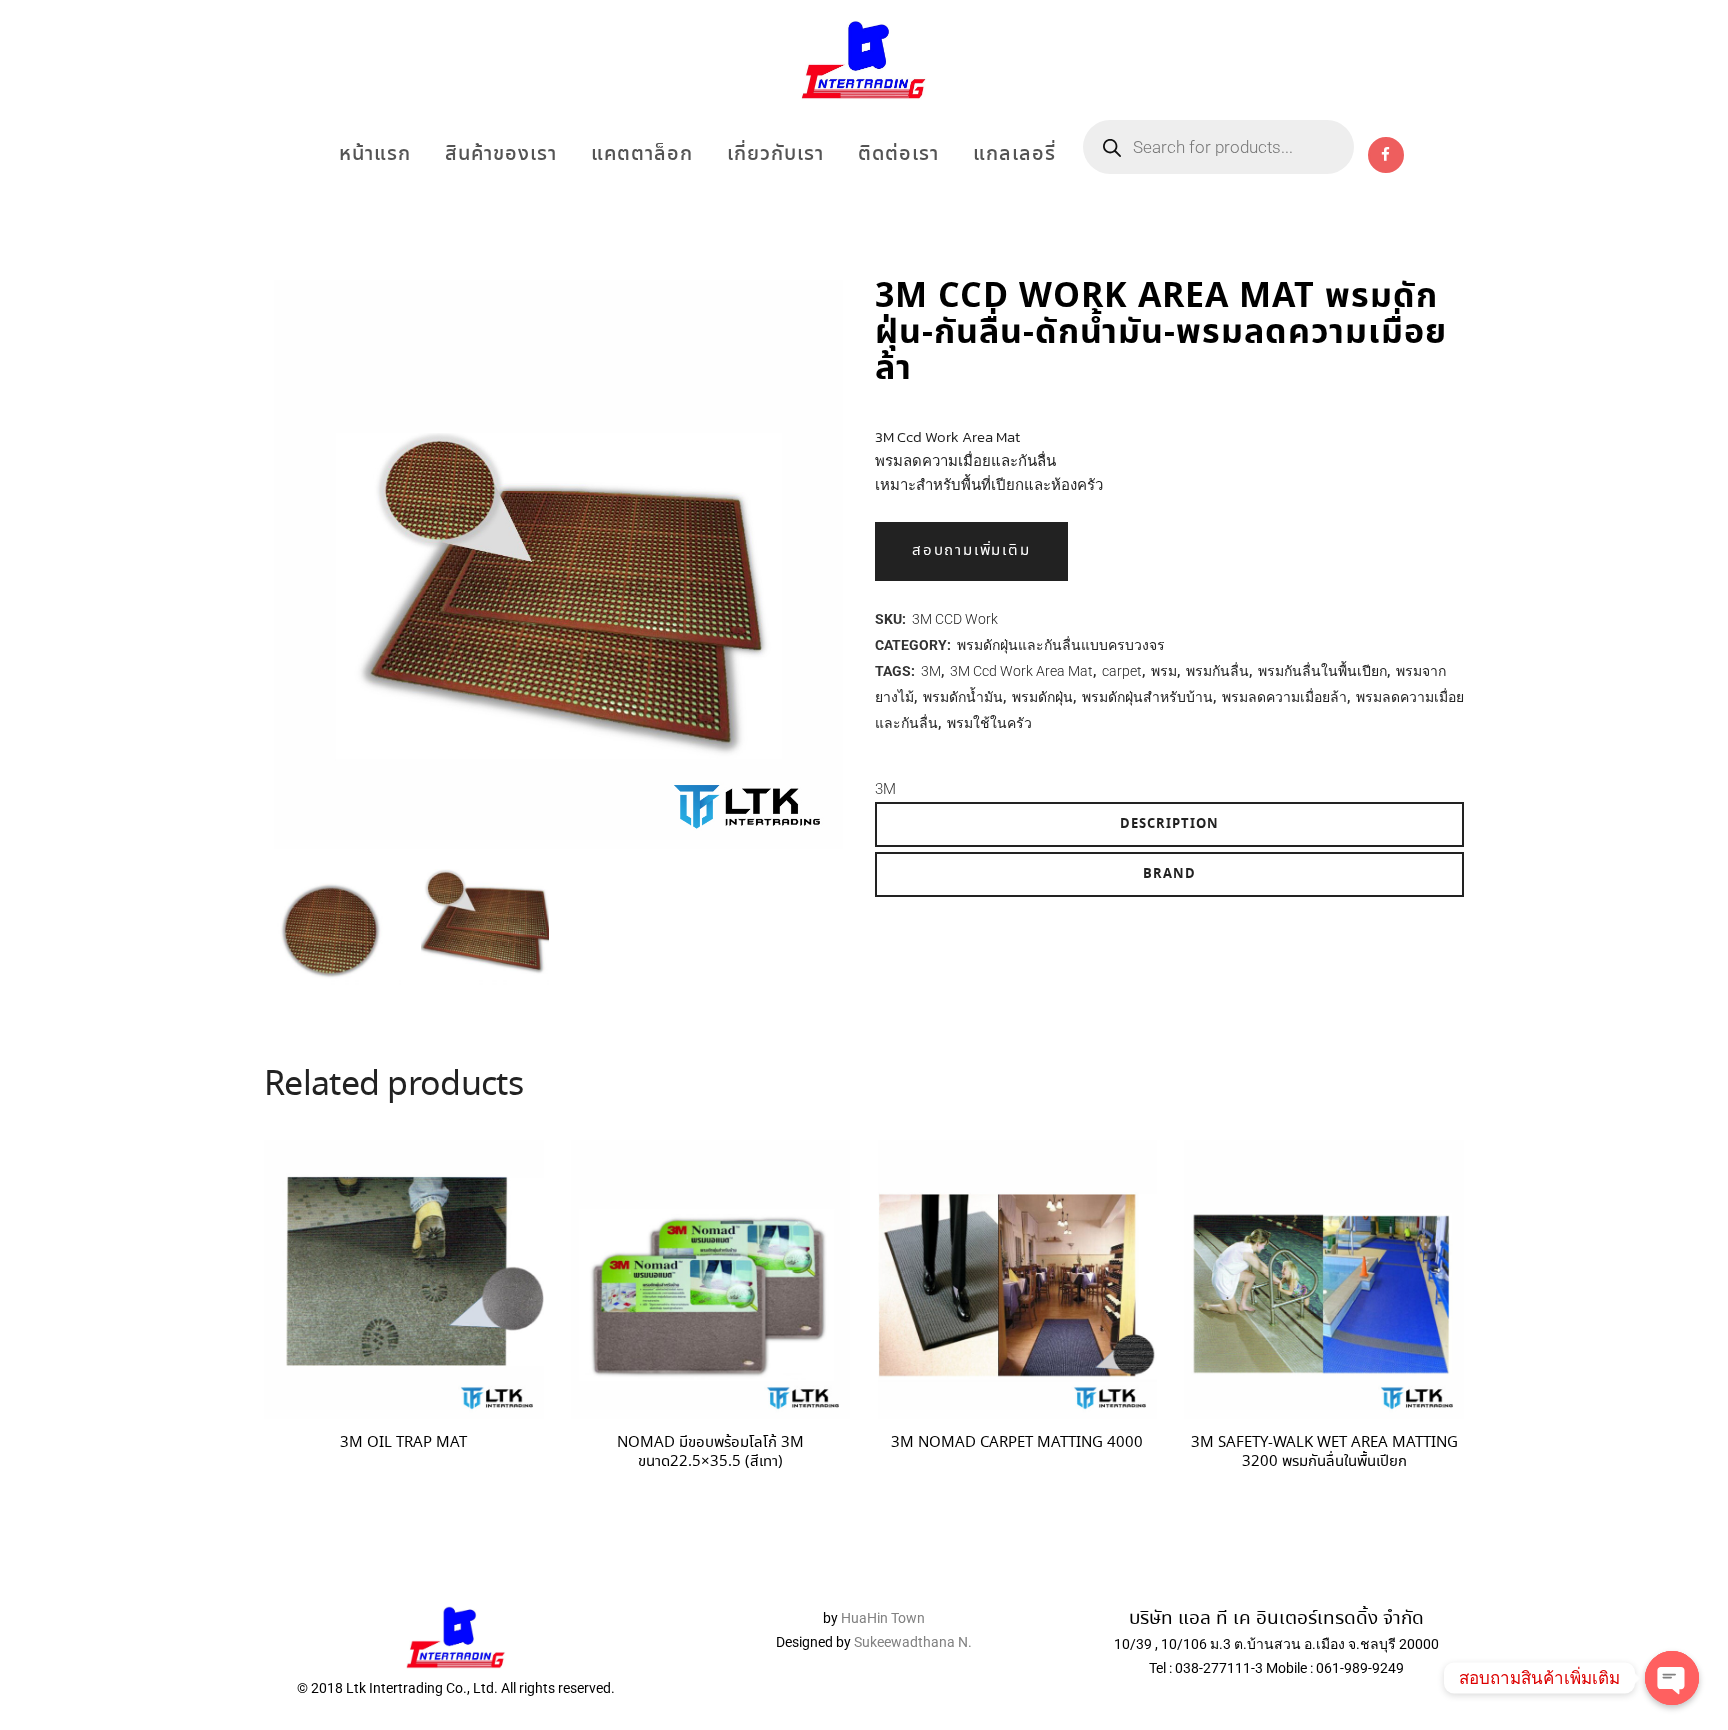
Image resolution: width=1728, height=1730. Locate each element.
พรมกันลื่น (1217, 671)
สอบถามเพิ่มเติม (971, 551)
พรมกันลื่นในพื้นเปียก (1322, 671)
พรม (1164, 671)
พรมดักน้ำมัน (963, 697)
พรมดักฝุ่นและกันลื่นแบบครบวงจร (1061, 645)
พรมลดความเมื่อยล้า (1284, 697)
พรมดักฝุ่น (1042, 697)
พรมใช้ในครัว (989, 723)
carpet (1122, 671)
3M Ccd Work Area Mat (1021, 671)
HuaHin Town (883, 1618)
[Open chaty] (1672, 1678)
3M (931, 671)
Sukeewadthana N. (911, 1642)
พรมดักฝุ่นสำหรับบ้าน (1147, 697)
